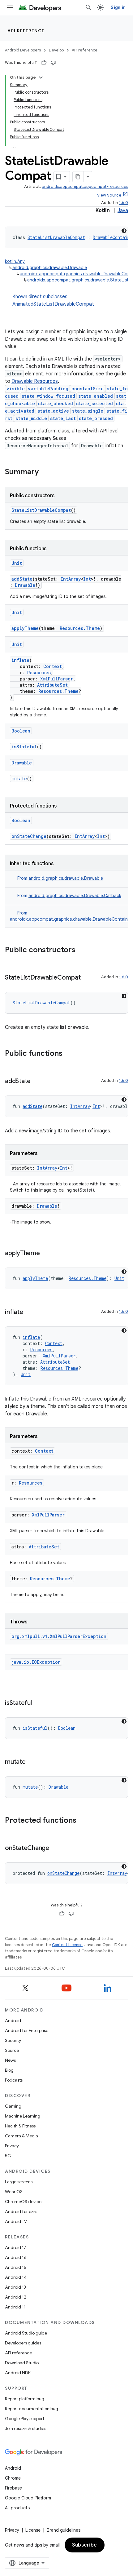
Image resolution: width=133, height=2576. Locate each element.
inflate (20, 660)
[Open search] (88, 7)
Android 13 (15, 2287)
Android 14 (16, 2277)
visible (16, 389)
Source (12, 2050)
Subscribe (85, 2545)
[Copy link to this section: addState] (37, 1082)
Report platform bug (25, 2399)
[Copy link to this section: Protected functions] (83, 1821)
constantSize (88, 389)
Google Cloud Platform (28, 2498)
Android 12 (16, 2297)
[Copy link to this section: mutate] (32, 1762)
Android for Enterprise (27, 2030)
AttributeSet (52, 685)
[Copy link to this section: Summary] (45, 472)
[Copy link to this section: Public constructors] (82, 950)
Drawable (25, 585)
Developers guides (23, 2343)
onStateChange (29, 836)
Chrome (13, 2478)
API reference (26, 31)
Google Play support (25, 2419)
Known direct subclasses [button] (53, 300)
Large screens (19, 2182)
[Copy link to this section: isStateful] (38, 1703)
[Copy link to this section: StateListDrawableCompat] (87, 978)
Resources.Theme (80, 628)
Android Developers (23, 50)
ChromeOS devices (24, 2202)
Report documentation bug (32, 2409)
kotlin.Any (15, 261)
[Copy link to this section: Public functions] (69, 1054)
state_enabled (96, 396)
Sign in (118, 7)
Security (13, 2040)
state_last (63, 418)
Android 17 (16, 2247)
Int (87, 579)
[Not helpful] (53, 63)
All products (17, 2508)
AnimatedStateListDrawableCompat (53, 304)
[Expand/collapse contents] (41, 77)
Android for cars (21, 2211)
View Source (109, 195)
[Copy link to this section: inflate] (29, 1312)
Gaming (13, 2106)
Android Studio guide (26, 2333)
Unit (17, 563)
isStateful (24, 747)
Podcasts (14, 2080)
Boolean (21, 731)
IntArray (71, 579)
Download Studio (22, 2363)
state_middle (31, 418)
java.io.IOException (36, 1662)
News (10, 2060)
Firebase (13, 2488)
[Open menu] (10, 7)
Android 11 (15, 2307)
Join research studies (26, 2428)
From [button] (60, 878)
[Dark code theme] (124, 231)
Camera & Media (21, 2136)
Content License (67, 1945)
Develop (56, 50)
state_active (53, 411)
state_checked (56, 403)
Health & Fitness (20, 2126)
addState (22, 579)
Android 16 (16, 2257)
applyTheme (25, 628)
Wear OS (14, 2192)
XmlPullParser (57, 679)
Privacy (12, 2146)
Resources (39, 673)
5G (8, 2156)
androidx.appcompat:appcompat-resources (85, 186)
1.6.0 (124, 203)
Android (13, 2021)
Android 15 (16, 2267)
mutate (19, 779)
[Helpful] (44, 63)
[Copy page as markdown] (78, 177)
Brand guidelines (64, 2530)
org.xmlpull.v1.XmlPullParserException (59, 1636)
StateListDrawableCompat (56, 237)
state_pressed (96, 418)
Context (53, 666)
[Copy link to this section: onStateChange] (55, 1848)
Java (123, 210)
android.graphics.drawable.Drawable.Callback (75, 896)
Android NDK (18, 2373)
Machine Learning (23, 2116)
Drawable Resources (35, 381)
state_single (88, 411)
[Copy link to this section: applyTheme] (46, 1254)
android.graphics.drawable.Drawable (50, 268)
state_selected (94, 403)
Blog (9, 2070)
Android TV (16, 2221)
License (33, 2530)
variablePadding (48, 389)
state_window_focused (48, 396)
